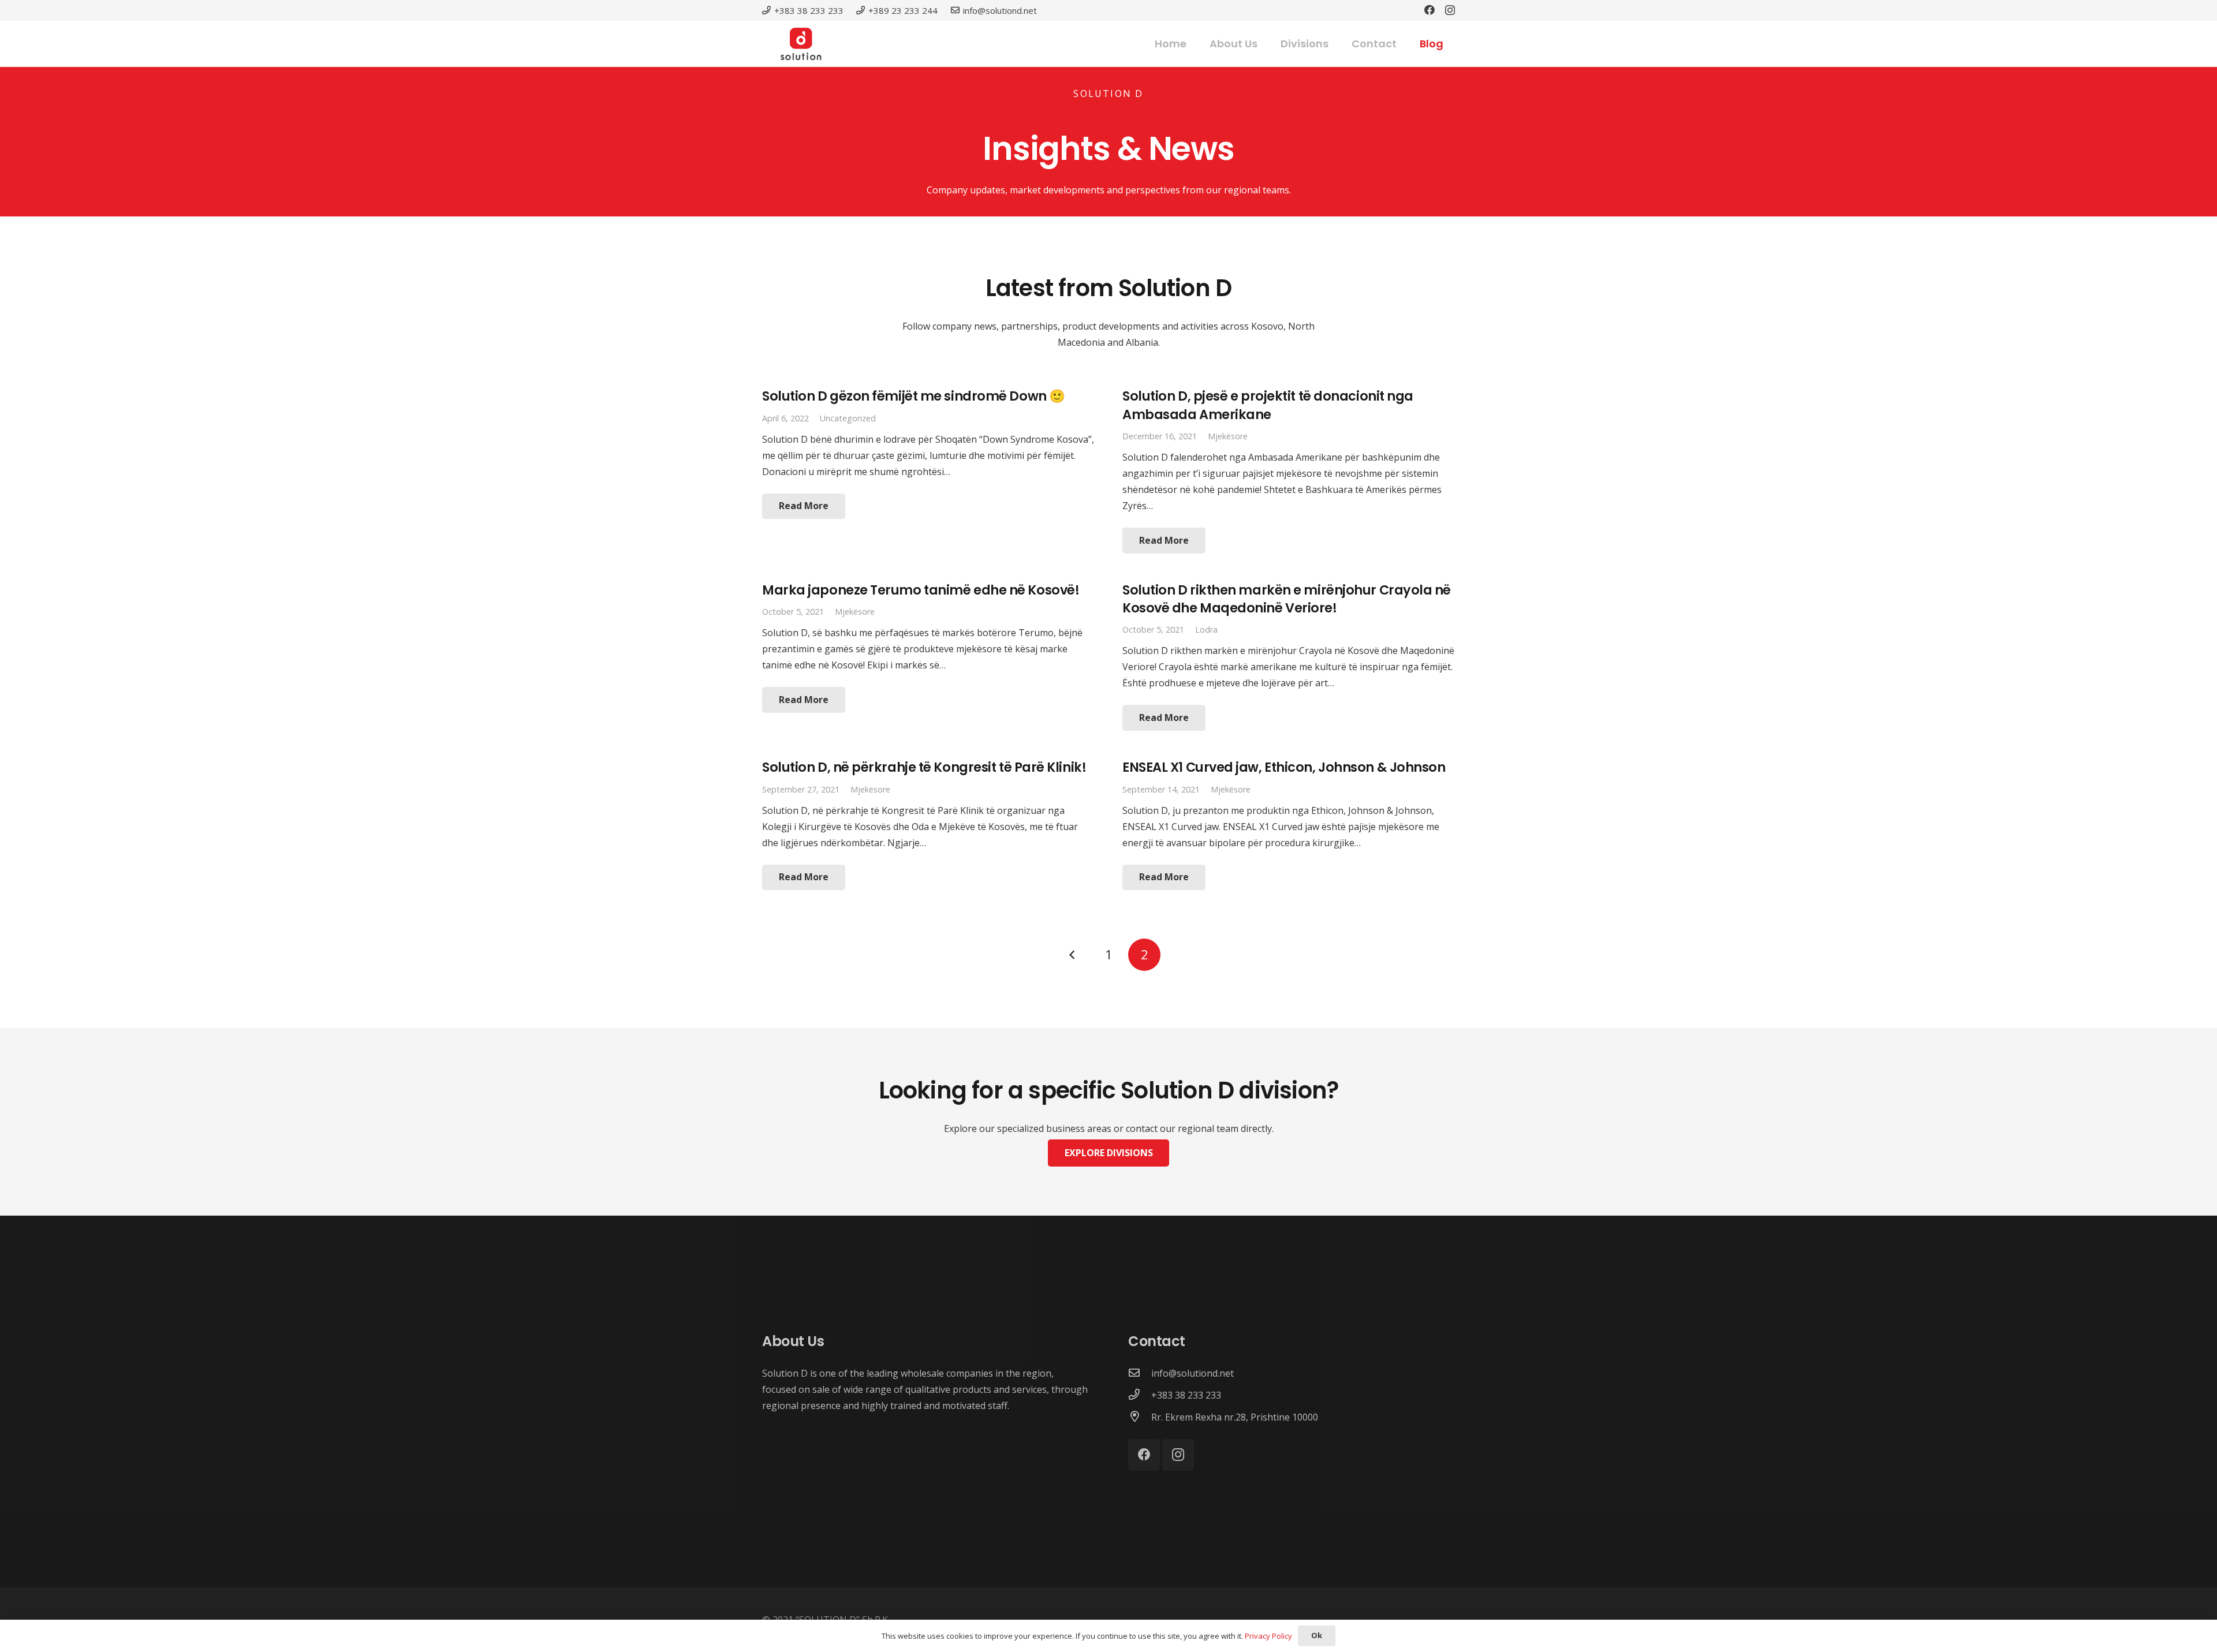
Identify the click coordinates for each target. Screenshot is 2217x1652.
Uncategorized (848, 418)
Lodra (1206, 629)
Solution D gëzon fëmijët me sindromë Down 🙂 (914, 396)
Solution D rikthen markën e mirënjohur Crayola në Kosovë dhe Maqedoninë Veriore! (1287, 599)
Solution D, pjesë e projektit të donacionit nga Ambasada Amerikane (1268, 405)
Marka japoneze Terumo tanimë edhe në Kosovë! (921, 590)
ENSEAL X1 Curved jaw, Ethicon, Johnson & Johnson (1284, 767)
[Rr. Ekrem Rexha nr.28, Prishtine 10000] (1140, 1417)
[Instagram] (1450, 10)
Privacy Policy (1268, 1636)
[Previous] (1073, 955)
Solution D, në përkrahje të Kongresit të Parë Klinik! (924, 767)
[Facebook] (1430, 10)
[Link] (801, 44)
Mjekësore (1228, 436)
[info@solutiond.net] (1140, 1373)
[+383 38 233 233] (1140, 1395)
